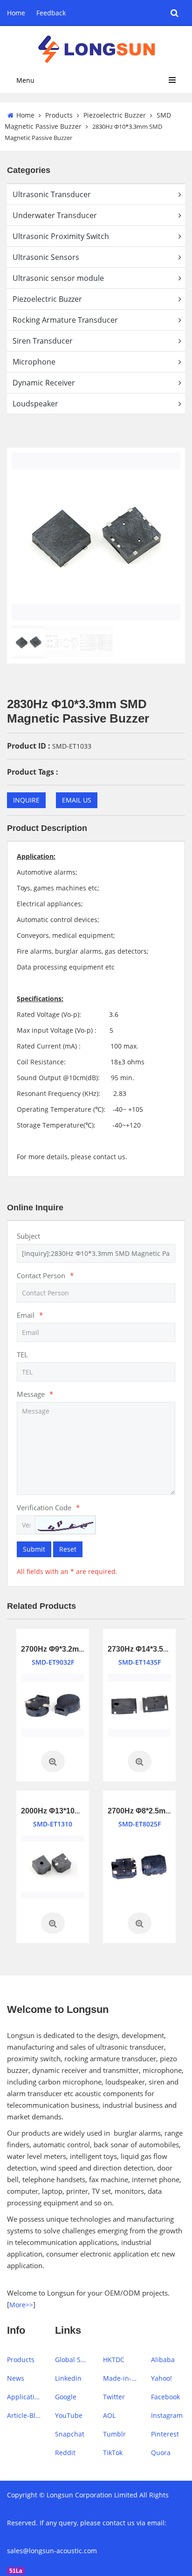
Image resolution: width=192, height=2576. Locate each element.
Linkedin (68, 2378)
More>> (21, 2305)
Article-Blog (24, 2415)
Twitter (114, 2397)
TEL (22, 1354)
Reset (68, 1549)
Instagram (167, 2415)
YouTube (69, 2415)
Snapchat (70, 2434)
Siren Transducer (43, 341)
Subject (28, 1236)
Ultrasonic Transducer (52, 194)
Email (30, 1315)
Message (35, 1394)
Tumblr (114, 2434)
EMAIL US (77, 800)
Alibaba (163, 2360)
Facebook (165, 2397)
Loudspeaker (35, 404)
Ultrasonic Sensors (46, 257)
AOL (109, 2415)
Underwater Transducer (55, 215)
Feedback (51, 13)
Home (16, 13)
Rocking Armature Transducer (65, 320)
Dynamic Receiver (44, 383)
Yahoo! (161, 2378)
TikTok (113, 2453)
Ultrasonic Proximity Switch (61, 236)
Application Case (24, 2397)
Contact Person (45, 1275)
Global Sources (72, 2360)
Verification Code (48, 1507)
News (16, 2378)
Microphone (34, 362)
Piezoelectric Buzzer (115, 115)
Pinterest (165, 2434)
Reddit (65, 2453)
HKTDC (114, 2360)
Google (66, 2397)
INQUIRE (26, 800)
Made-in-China (120, 2378)
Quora (161, 2453)
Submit (34, 1549)
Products (59, 115)
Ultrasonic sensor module (58, 278)
